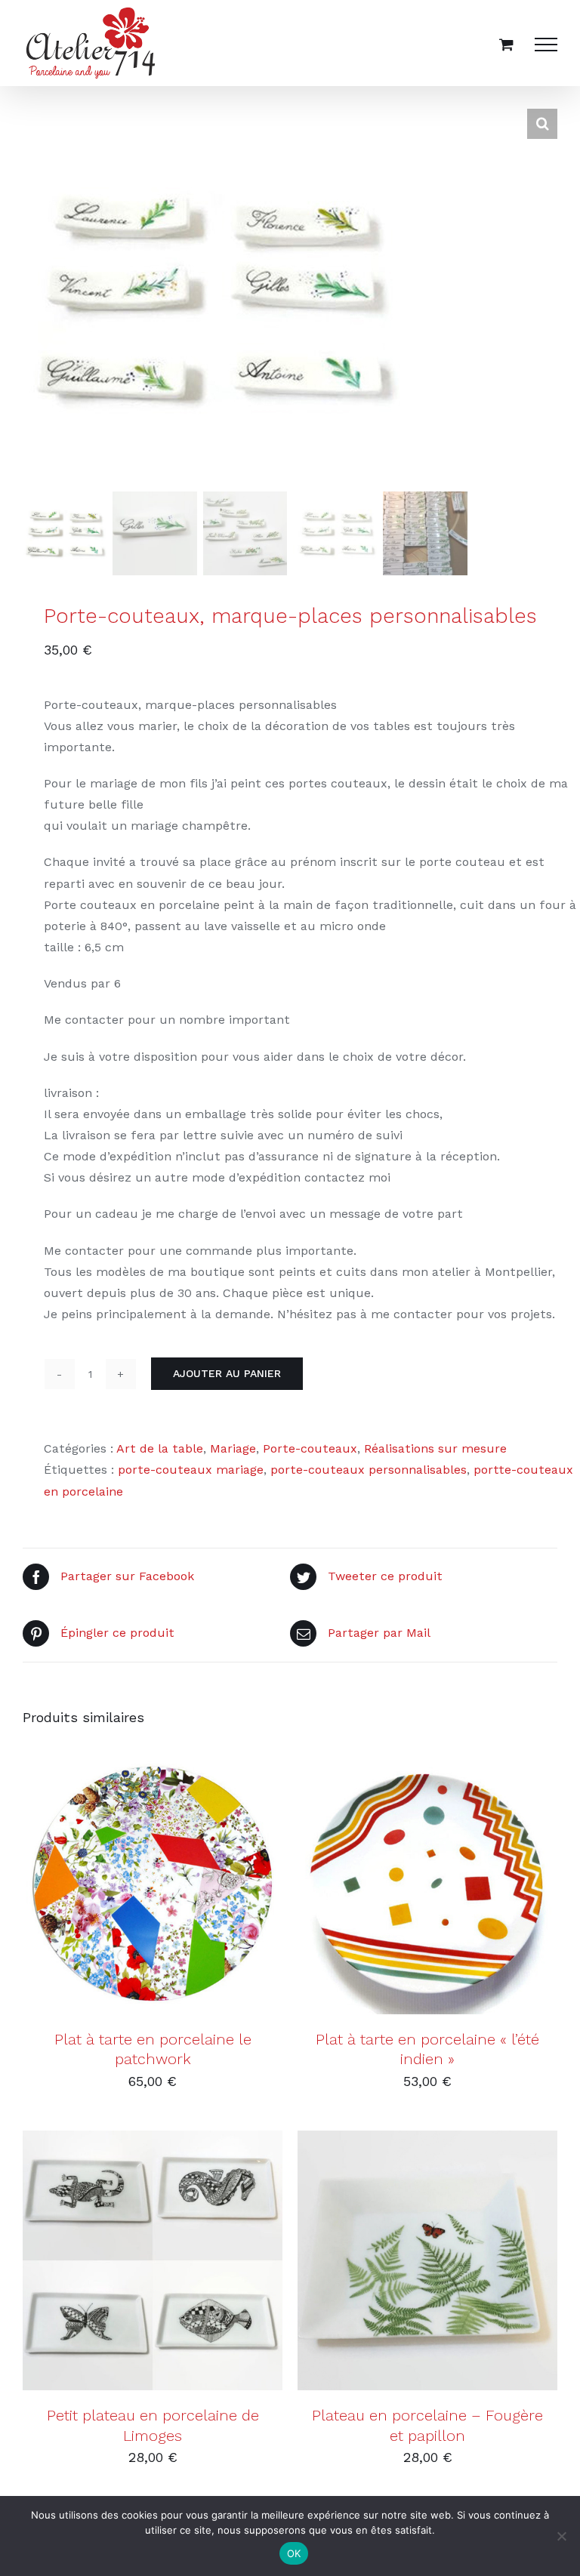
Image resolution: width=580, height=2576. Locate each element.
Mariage (233, 1448)
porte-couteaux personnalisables (369, 1470)
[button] (542, 124)
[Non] (561, 2536)
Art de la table (160, 1448)
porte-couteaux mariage (191, 1470)
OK (294, 2553)
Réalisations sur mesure (435, 1448)
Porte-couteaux (310, 1448)
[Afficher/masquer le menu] (546, 45)
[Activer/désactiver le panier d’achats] (506, 44)
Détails (224, 1887)
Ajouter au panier (227, 1373)
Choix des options (115, 2263)
